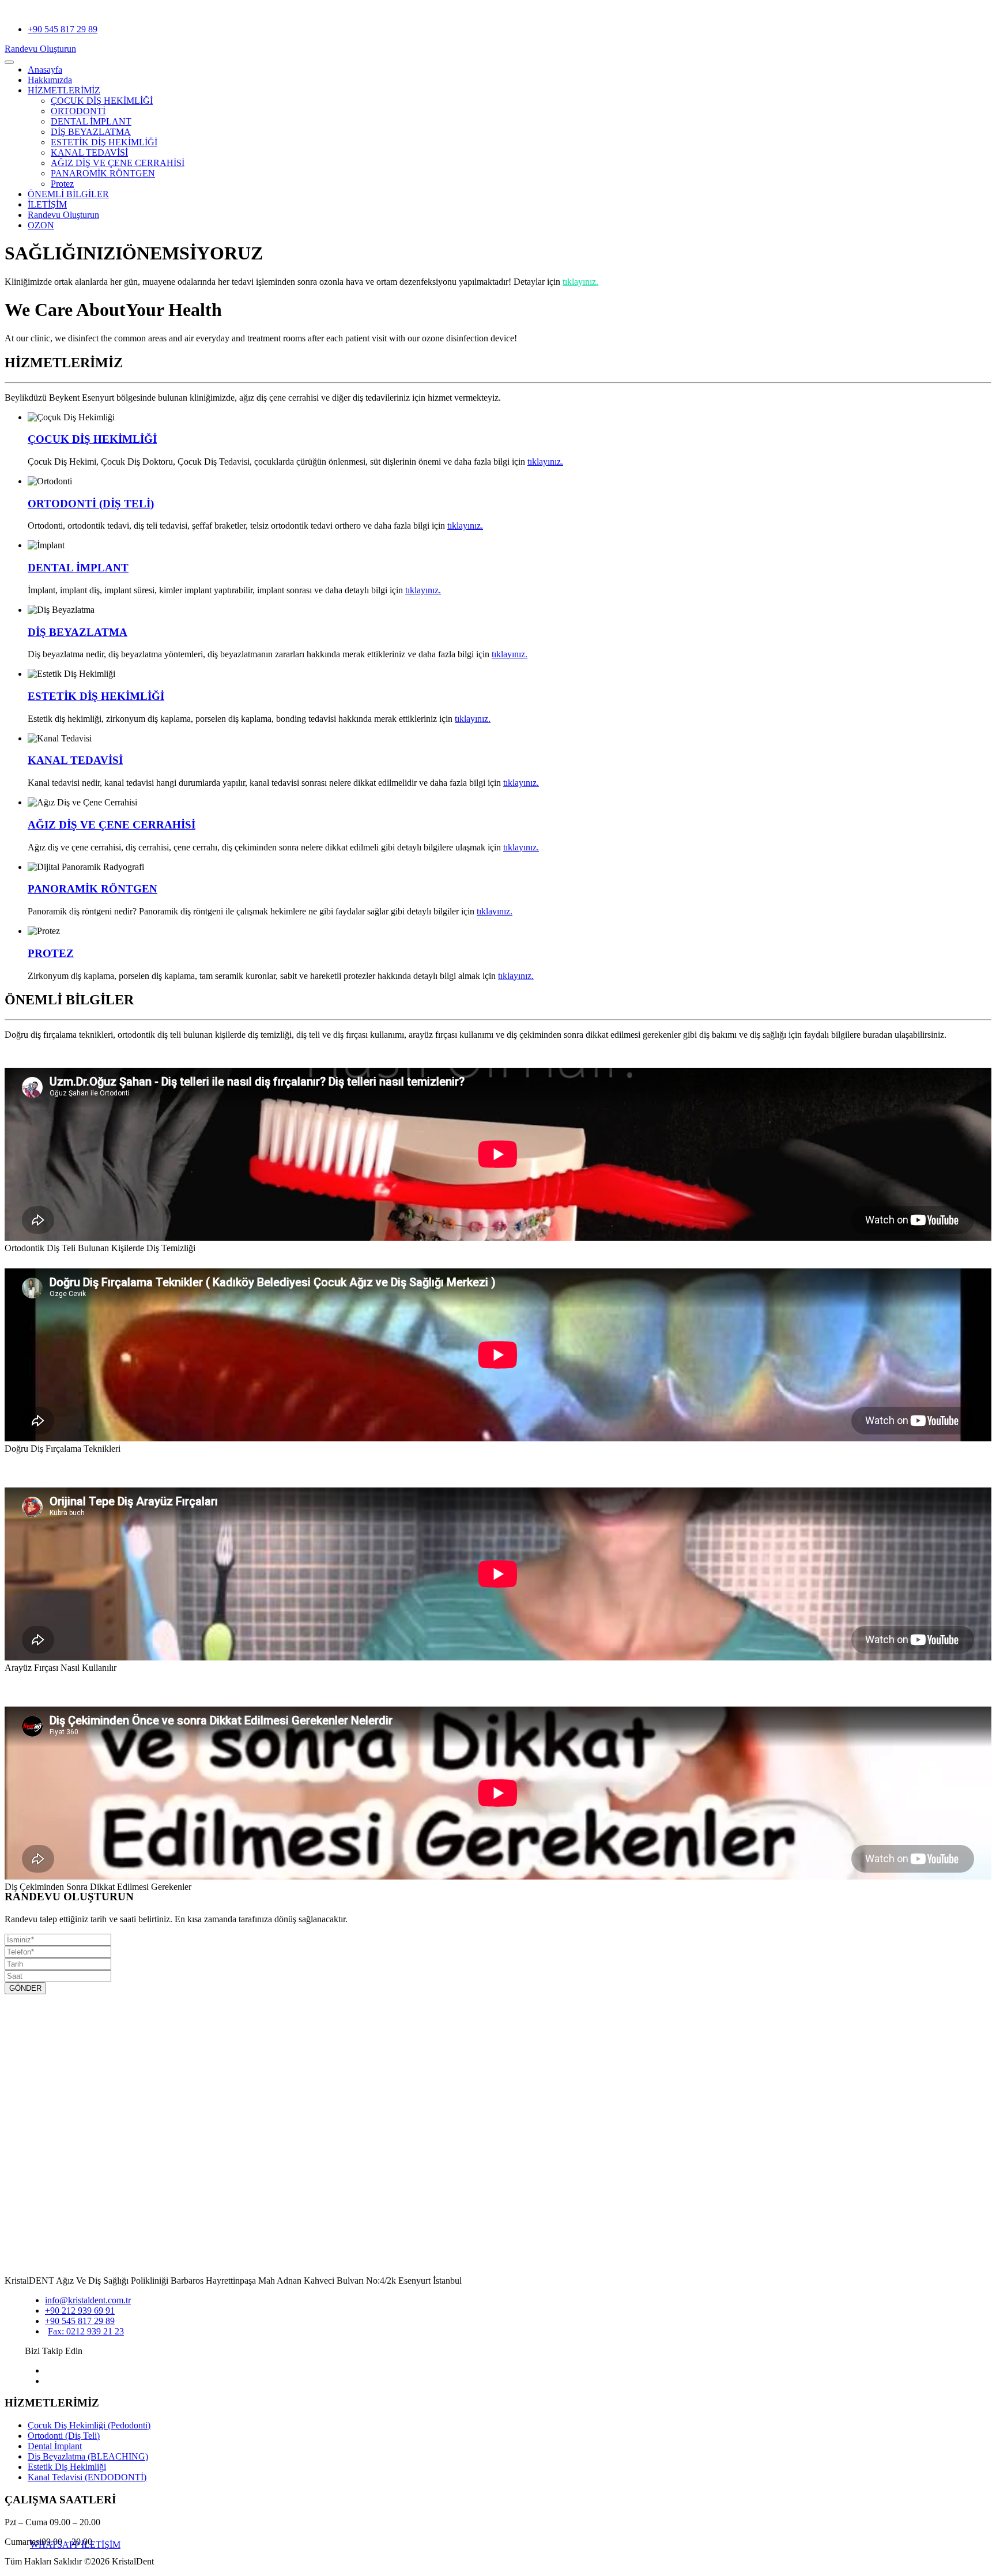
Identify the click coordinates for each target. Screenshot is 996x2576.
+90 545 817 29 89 (63, 29)
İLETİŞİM (47, 204)
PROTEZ (51, 953)
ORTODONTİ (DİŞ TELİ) (91, 504)
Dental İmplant (55, 2446)
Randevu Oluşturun (40, 49)
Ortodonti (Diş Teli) (64, 2436)
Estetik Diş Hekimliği (67, 2467)
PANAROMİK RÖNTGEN (103, 173)
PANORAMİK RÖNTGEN (93, 889)
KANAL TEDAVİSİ (89, 152)
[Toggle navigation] (9, 62)
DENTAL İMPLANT (91, 121)
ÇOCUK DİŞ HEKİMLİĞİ (102, 101)
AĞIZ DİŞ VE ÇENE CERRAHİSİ (118, 163)
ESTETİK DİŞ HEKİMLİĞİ (104, 142)
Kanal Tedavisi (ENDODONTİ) (87, 2477)
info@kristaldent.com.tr (88, 2300)
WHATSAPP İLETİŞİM (75, 2545)
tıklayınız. (580, 282)
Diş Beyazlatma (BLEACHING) (88, 2456)
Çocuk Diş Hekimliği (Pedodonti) (89, 2425)
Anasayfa (45, 69)
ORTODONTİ (78, 111)
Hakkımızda (50, 80)
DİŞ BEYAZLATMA (91, 132)
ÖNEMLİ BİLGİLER (68, 194)
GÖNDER (25, 1988)
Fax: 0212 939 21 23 (86, 2331)
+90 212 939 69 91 (80, 2311)
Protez (62, 184)
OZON (41, 225)
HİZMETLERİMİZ (64, 90)
